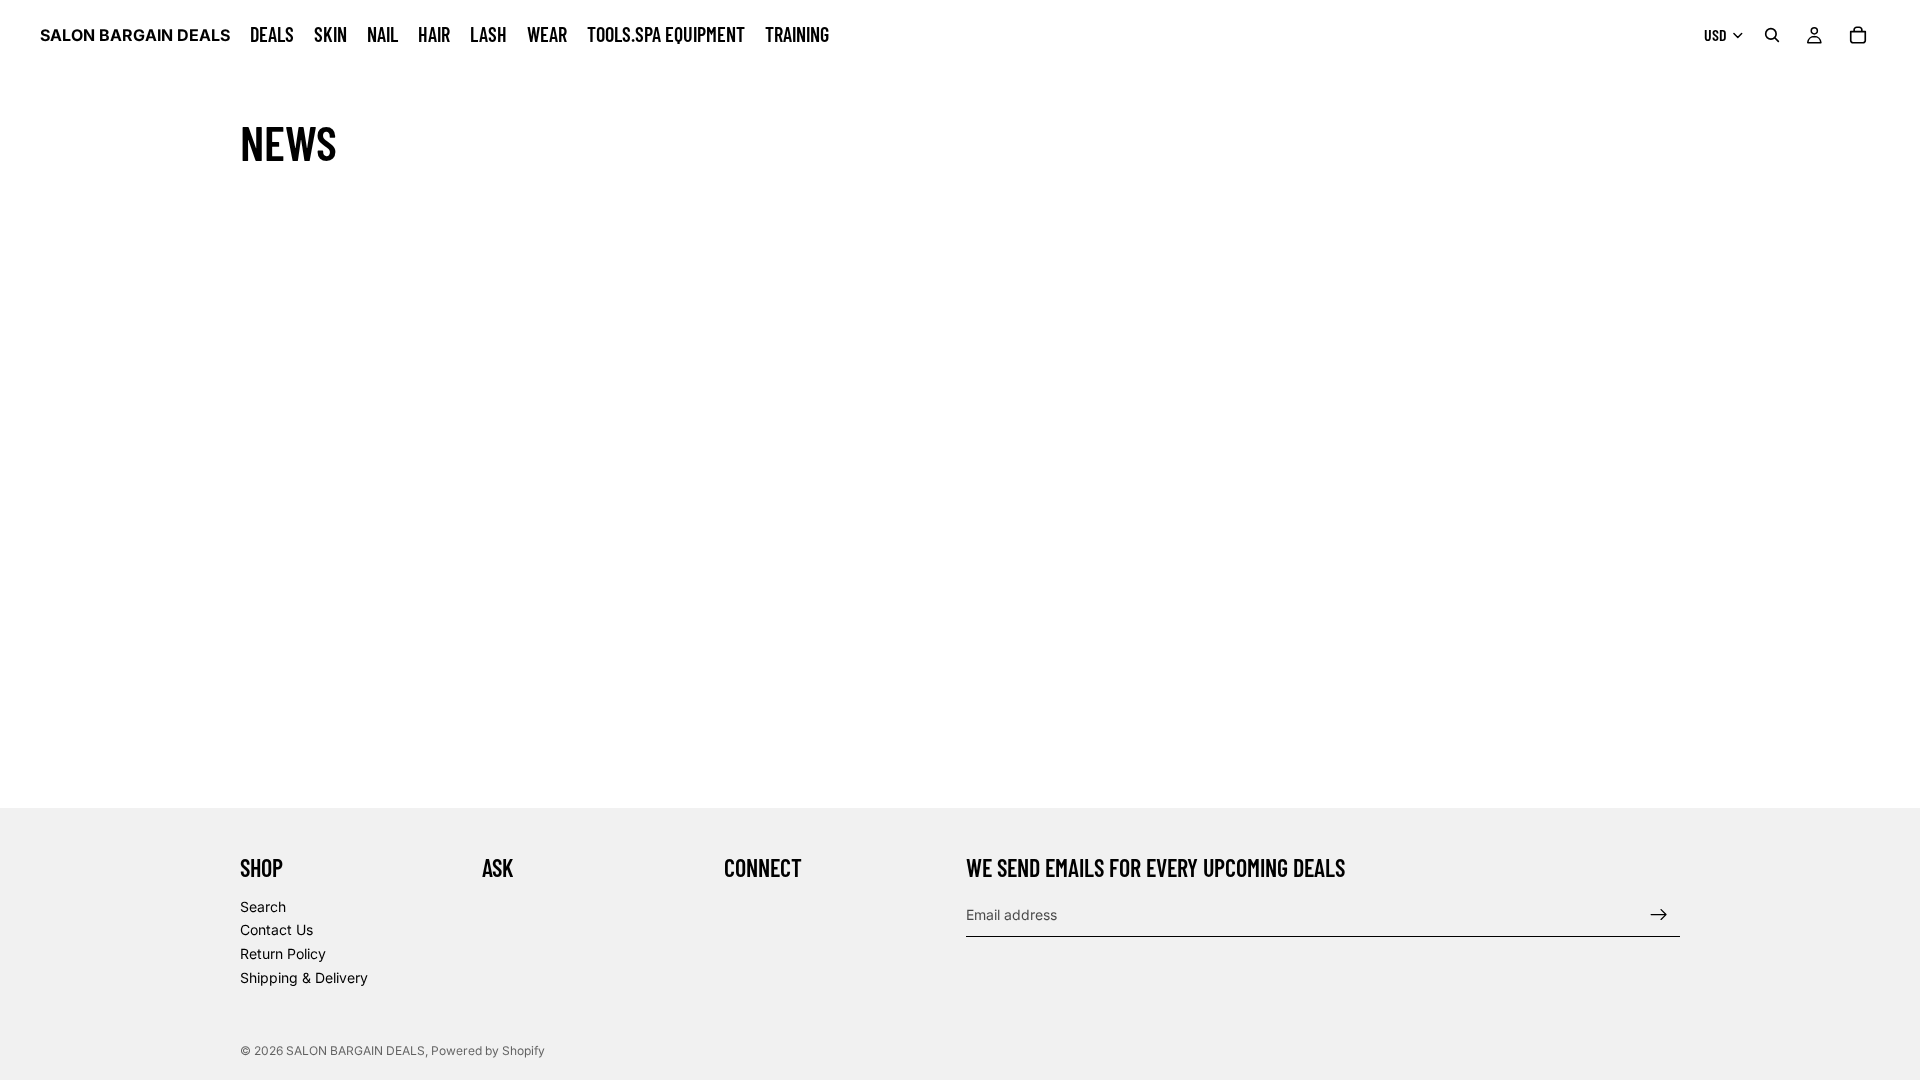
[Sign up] (1659, 915)
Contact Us (276, 929)
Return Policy (283, 953)
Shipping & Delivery (304, 977)
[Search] (1772, 35)
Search (263, 906)
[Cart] (1858, 35)
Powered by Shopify (488, 1050)
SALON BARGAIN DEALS (355, 1050)
